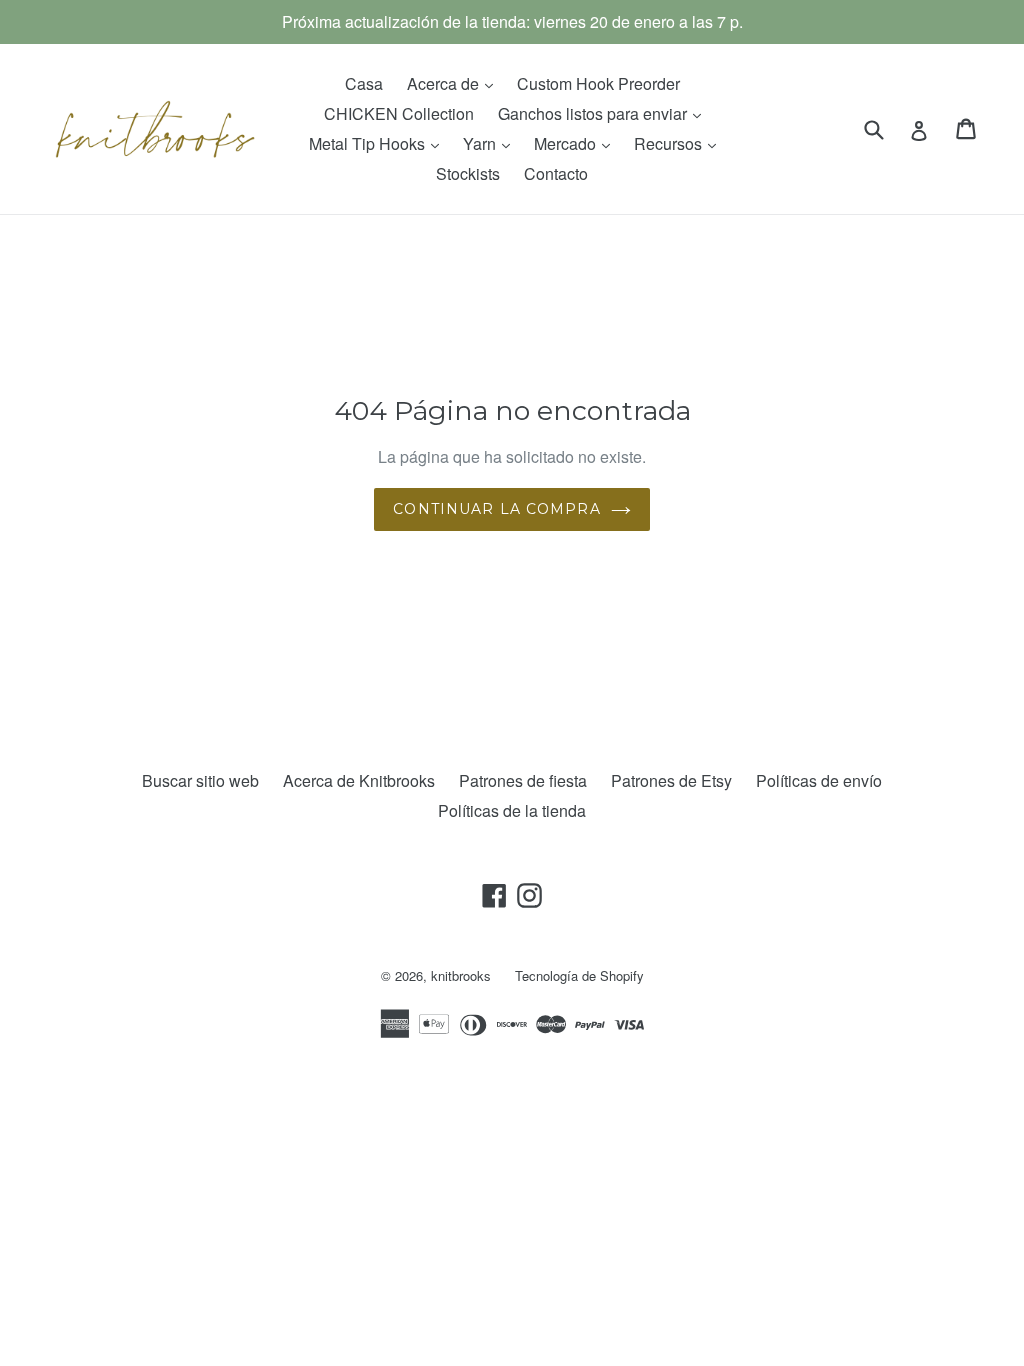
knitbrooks (461, 975)
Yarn (491, 143)
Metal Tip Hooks (379, 143)
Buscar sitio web (200, 780)
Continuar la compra (496, 509)
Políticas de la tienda (512, 810)
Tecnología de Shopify (579, 975)
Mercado (577, 143)
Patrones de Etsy (671, 780)
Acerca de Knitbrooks (359, 780)
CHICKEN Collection (399, 113)
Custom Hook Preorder (598, 83)
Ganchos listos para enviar (604, 113)
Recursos (680, 143)
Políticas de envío (819, 780)
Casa (364, 83)
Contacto (556, 173)
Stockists (468, 173)
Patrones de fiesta (523, 780)
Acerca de (455, 83)
